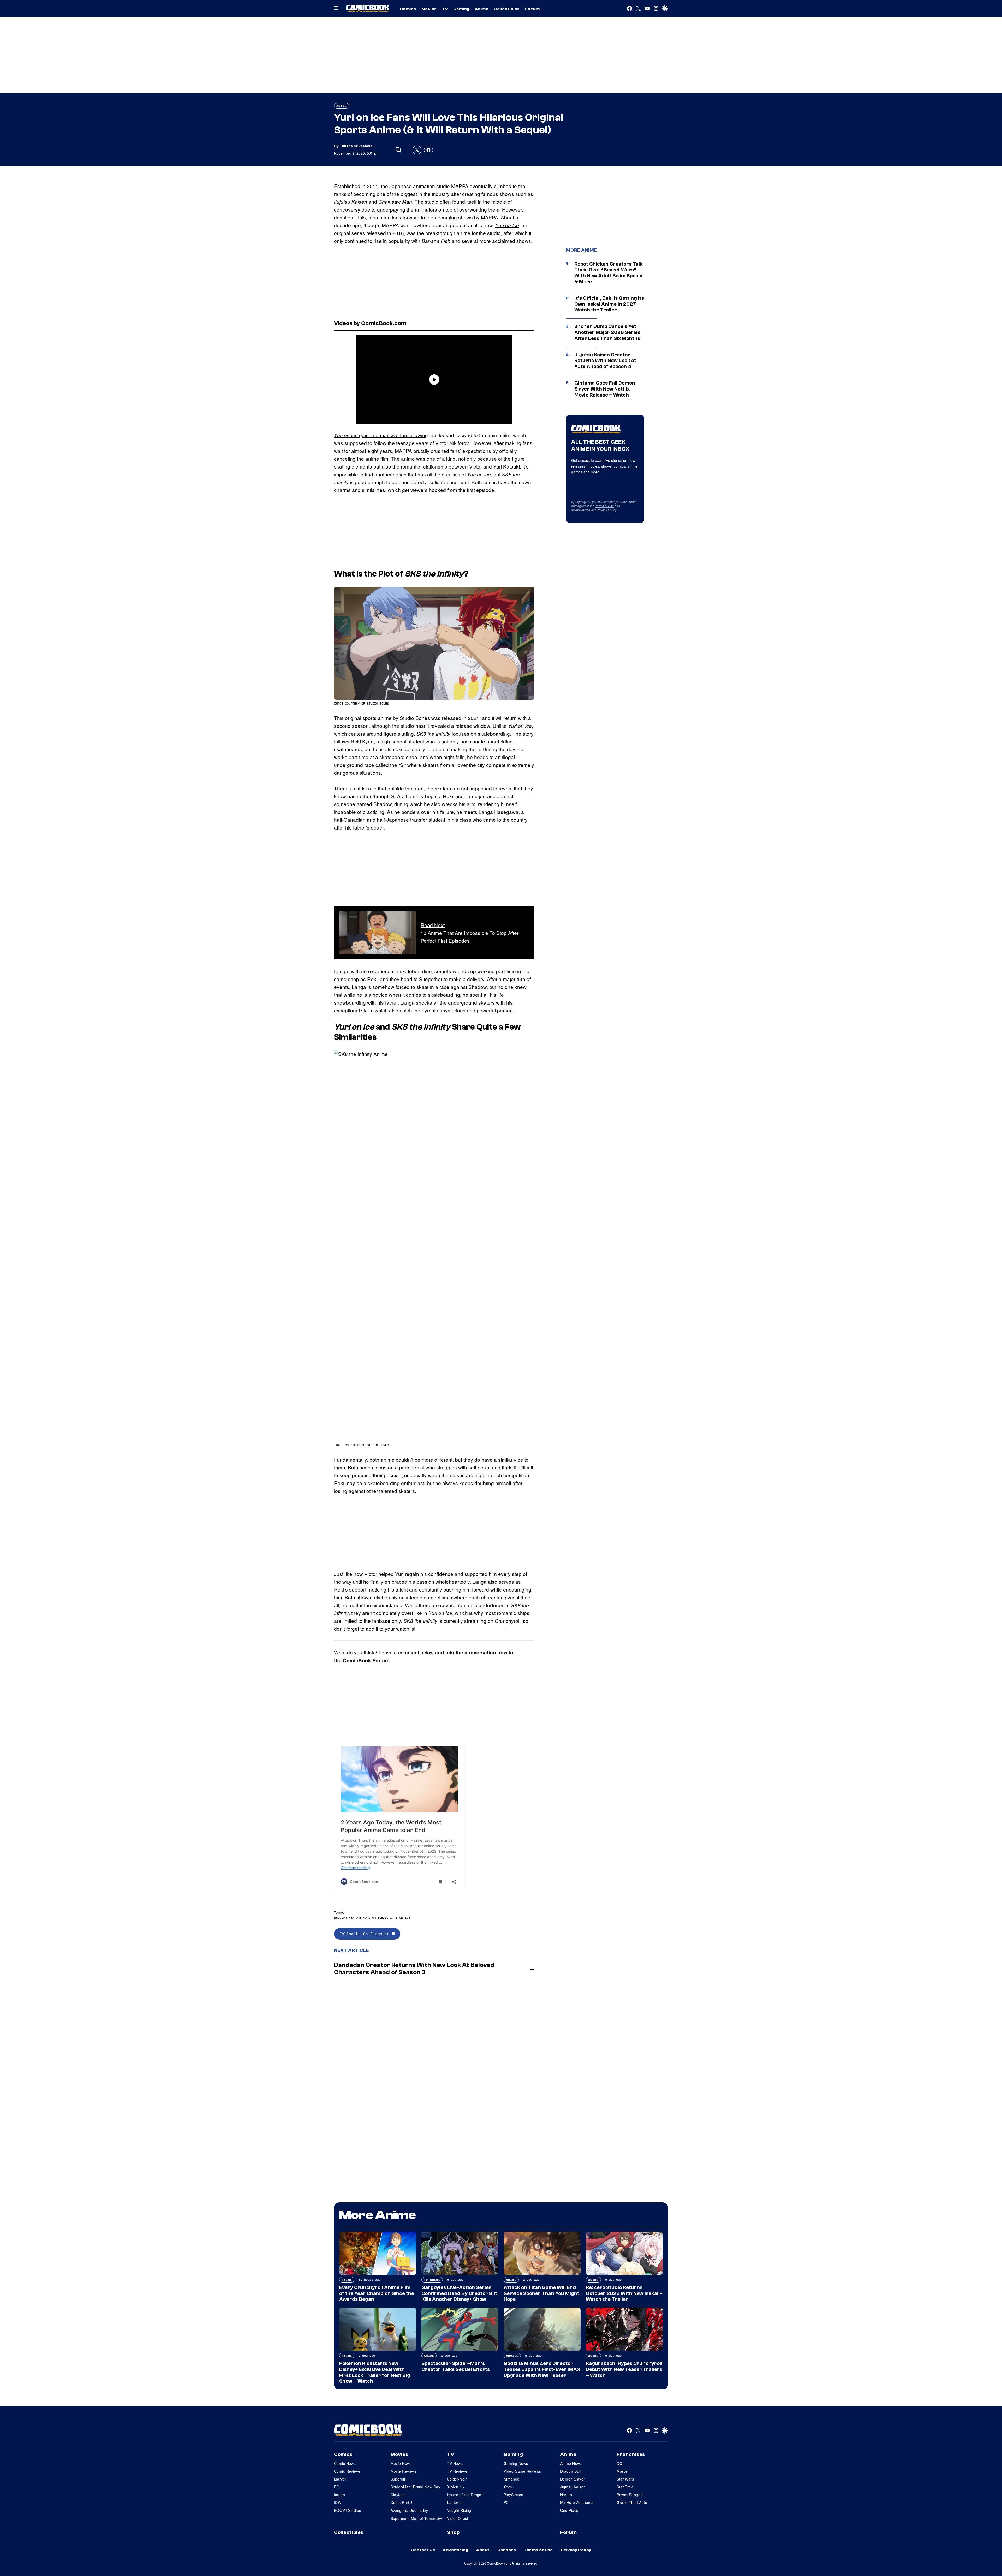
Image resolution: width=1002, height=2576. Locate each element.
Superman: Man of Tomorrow (416, 2518)
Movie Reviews (404, 2471)
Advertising (456, 2550)
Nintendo (511, 2479)
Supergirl (399, 2479)
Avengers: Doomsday (409, 2510)
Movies (429, 9)
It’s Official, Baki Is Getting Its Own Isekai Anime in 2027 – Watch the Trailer (609, 304)
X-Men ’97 (456, 2487)
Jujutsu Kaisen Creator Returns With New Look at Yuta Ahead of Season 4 (605, 361)
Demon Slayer (573, 2479)
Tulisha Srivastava (356, 146)
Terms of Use (604, 506)
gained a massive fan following (381, 435)
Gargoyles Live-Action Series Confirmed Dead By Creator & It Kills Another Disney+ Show (459, 2293)
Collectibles (507, 9)
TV (445, 9)
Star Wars (625, 2479)
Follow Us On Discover (366, 1934)
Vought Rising (459, 2510)
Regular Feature (348, 1917)
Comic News (345, 2463)
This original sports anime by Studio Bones (382, 718)
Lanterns (455, 2502)
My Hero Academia (577, 2502)
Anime (482, 9)
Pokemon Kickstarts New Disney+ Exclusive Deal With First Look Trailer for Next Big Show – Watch (375, 2372)
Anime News (571, 2463)
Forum (532, 9)
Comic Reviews (347, 2471)
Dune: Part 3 (402, 2502)
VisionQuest (458, 2518)
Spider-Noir (457, 2479)
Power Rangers (630, 2495)
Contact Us (423, 2550)
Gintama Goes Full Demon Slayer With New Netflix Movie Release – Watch (605, 389)
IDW (338, 2502)
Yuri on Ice (507, 225)
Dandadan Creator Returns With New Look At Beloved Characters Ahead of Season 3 (414, 1969)
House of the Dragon (465, 2495)
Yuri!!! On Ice (397, 1917)
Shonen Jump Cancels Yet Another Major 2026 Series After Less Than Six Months (607, 332)
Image (339, 2495)
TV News (455, 2463)
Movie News (401, 2463)
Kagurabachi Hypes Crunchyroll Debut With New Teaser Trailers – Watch (624, 2369)
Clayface (398, 2495)
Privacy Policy (606, 510)
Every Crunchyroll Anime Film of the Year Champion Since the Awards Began (377, 2293)
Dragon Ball (571, 2471)
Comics (408, 9)
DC (337, 2487)
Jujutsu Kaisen (573, 2487)
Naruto (566, 2495)
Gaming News (516, 2463)
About (483, 2550)
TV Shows (432, 2280)
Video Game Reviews (522, 2471)
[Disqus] (434, 2049)
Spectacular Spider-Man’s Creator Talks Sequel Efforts (456, 2366)
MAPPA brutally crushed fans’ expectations (443, 451)
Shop (453, 2532)
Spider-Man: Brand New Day (416, 2487)
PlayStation (514, 2495)
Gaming (461, 9)
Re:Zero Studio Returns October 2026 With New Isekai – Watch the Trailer (624, 2293)
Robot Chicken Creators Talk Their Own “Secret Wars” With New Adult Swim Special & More (609, 273)
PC (506, 2502)
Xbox (508, 2487)
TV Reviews (457, 2471)
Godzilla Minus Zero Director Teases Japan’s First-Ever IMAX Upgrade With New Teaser (542, 2369)
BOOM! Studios (347, 2510)
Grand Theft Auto (632, 2502)
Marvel (340, 2479)
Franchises (631, 2454)
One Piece (569, 2510)
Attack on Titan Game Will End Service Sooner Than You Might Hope (541, 2293)
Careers (507, 2550)
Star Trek (625, 2487)
